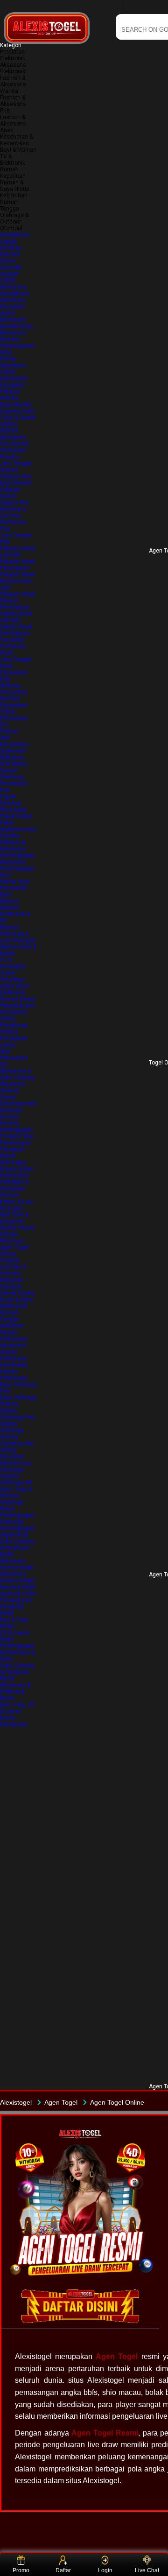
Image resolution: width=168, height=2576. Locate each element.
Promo (21, 2570)
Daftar (63, 2570)
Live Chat (147, 2570)
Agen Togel (117, 2356)
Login (105, 2570)
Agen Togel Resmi (105, 2433)
